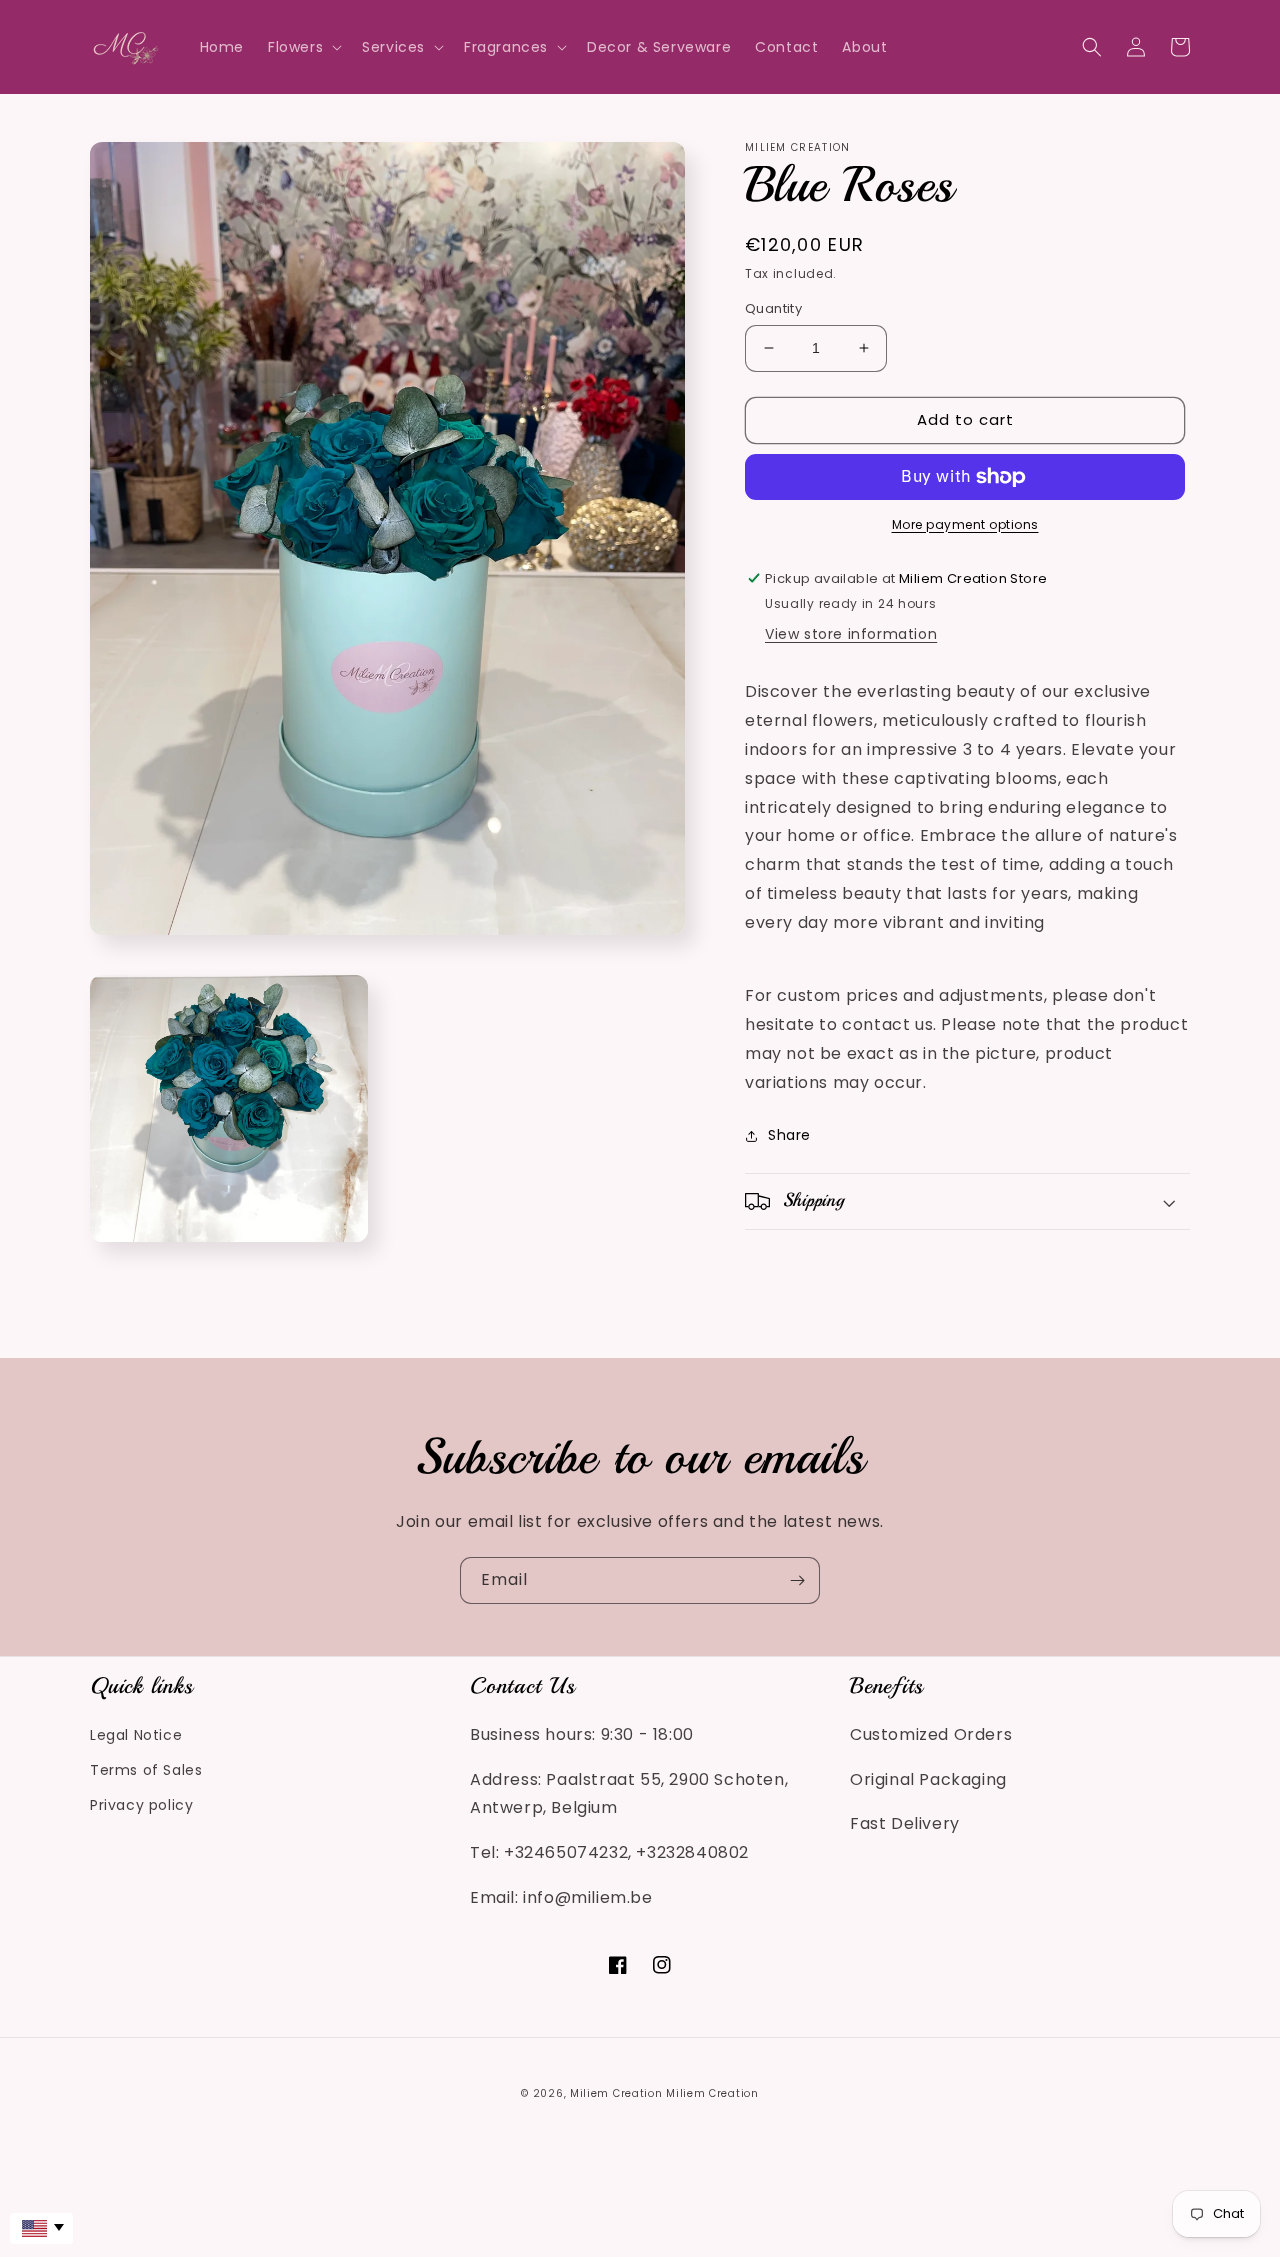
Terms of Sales (146, 1770)
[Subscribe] (797, 1580)
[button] (303, 47)
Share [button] (789, 1135)
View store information (851, 635)
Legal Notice (136, 1735)
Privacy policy (141, 1805)
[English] (41, 2228)
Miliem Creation (616, 2093)
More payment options (965, 524)
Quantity (773, 308)
